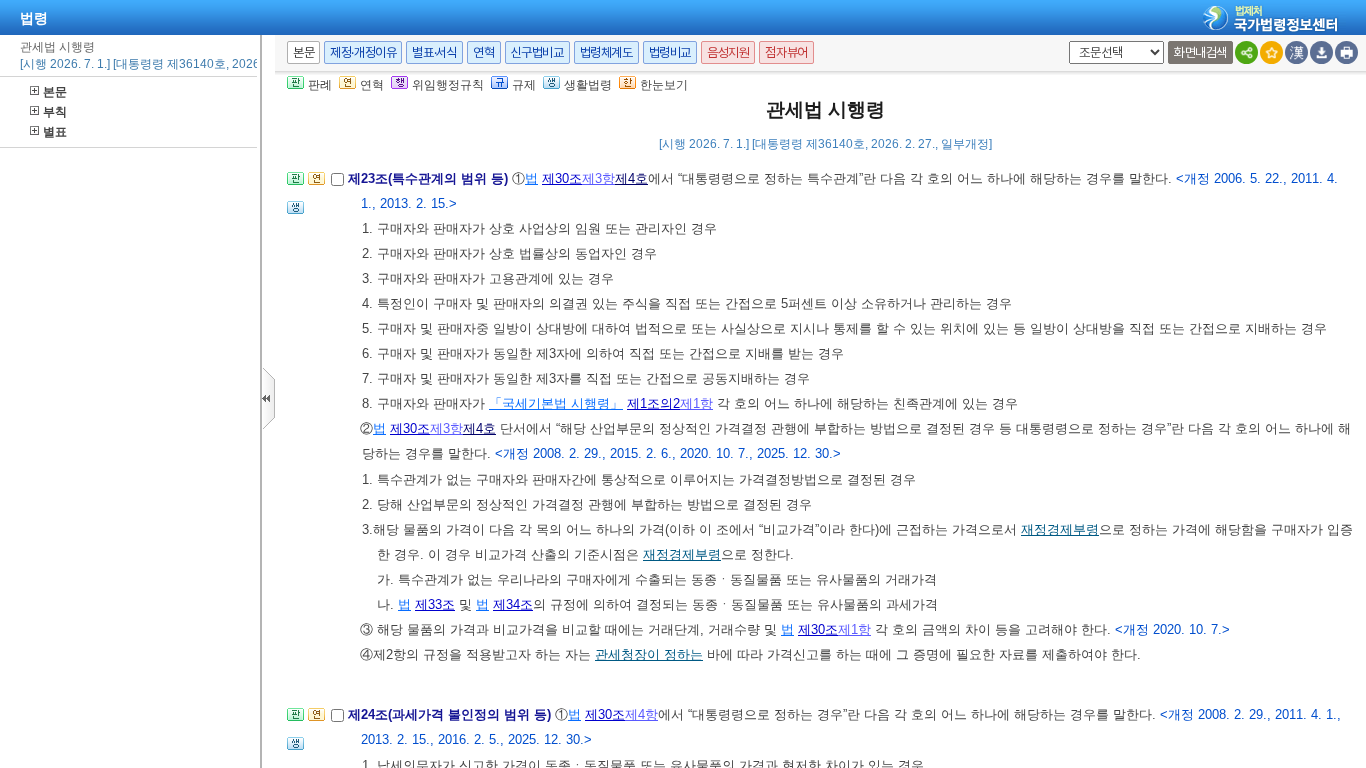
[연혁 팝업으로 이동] (316, 184)
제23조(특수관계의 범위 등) (430, 178)
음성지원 (728, 52)
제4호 (631, 178)
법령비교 (670, 52)
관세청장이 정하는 (649, 654)
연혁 (483, 52)
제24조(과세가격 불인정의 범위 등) (451, 714)
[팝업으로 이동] (295, 213)
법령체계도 (606, 52)
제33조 (435, 604)
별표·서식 (434, 52)
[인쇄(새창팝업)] (1346, 52)
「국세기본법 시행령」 (556, 403)
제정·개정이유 (363, 52)
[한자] (1296, 52)
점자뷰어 (786, 52)
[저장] (1321, 52)
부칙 (55, 112)
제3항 (598, 178)
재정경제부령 (1060, 529)
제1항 (696, 403)
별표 (55, 132)
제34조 (513, 604)
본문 (55, 92)
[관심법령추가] (1271, 52)
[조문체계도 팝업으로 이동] (295, 184)
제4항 (641, 714)
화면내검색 (1200, 52)
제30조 (562, 178)
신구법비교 (537, 52)
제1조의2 (653, 403)
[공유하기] (1246, 52)
